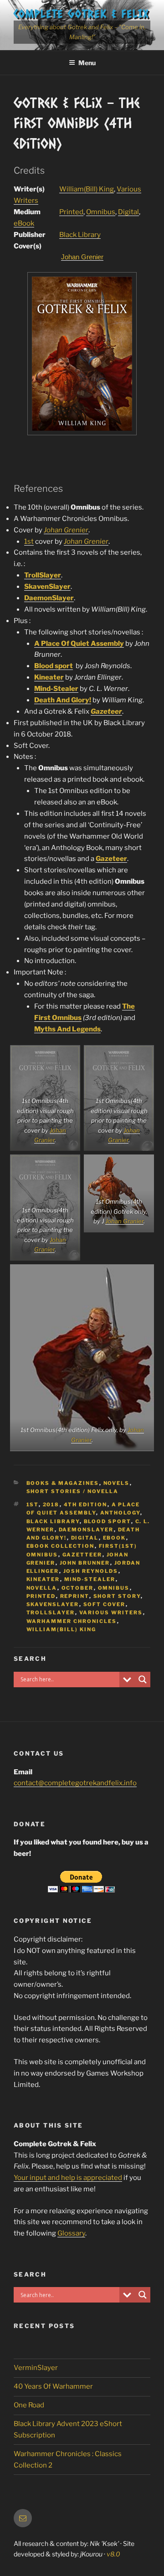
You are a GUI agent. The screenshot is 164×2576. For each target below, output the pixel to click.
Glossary (71, 2233)
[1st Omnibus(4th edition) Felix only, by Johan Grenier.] (82, 1358)
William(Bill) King (87, 189)
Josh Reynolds (91, 1571)
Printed (71, 212)
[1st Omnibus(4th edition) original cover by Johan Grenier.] (82, 433)
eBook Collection (61, 1546)
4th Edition (86, 1504)
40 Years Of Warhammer (53, 2386)
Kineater (49, 677)
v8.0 (113, 2554)
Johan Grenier (82, 257)
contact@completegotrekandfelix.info (75, 1783)
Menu (87, 63)
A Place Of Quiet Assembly (79, 644)
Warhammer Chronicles (72, 1621)
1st (29, 541)
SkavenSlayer (47, 587)
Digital (128, 212)
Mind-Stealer (56, 689)
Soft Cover (105, 1604)
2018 (51, 1504)
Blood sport (54, 666)
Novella (42, 1588)
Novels (117, 1483)
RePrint (75, 1596)
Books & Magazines (63, 1483)
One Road (29, 2405)
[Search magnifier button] (143, 1680)
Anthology (120, 1513)
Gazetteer (82, 1555)
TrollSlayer (43, 575)
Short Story (117, 1596)
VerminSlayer (36, 2368)
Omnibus (101, 212)
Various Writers (111, 1613)
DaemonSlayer (49, 598)
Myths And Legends (67, 1029)
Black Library (80, 235)
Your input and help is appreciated (68, 2178)
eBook (24, 223)
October (78, 1588)
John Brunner (85, 1563)
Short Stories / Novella (73, 1491)
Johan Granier (124, 1221)
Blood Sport (108, 1521)
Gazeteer (111, 859)
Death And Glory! (63, 700)
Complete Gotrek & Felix (81, 13)
